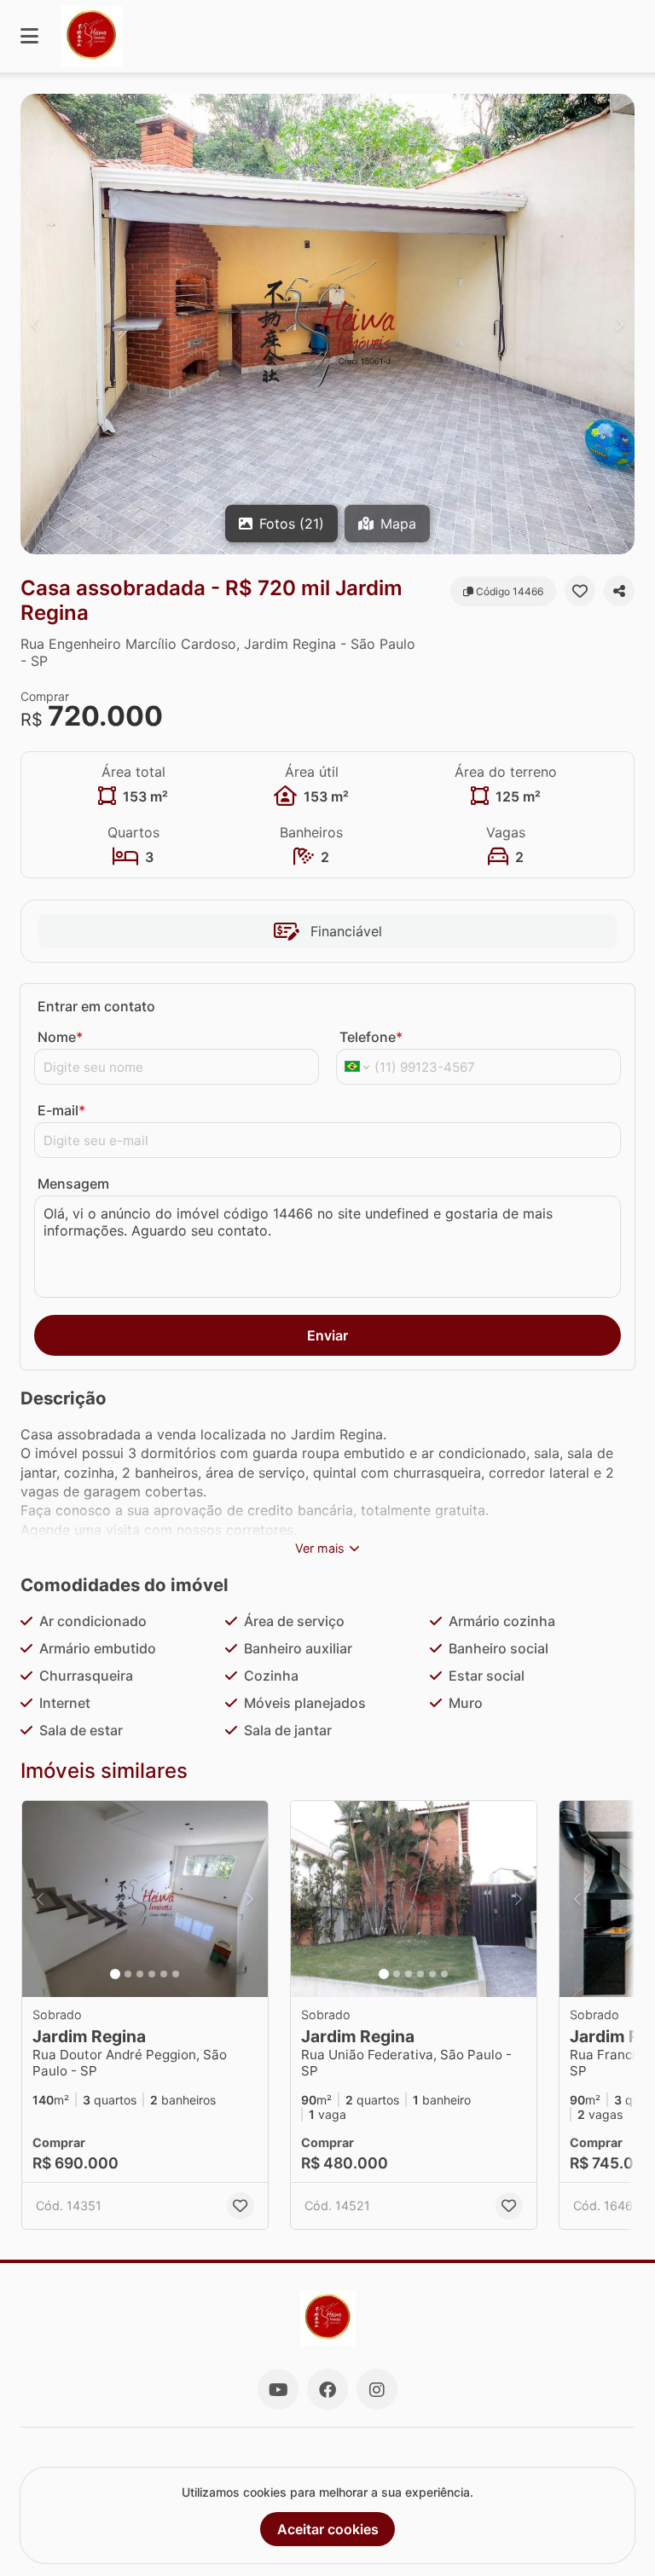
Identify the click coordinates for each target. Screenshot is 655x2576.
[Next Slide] (620, 324)
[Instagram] (377, 2389)
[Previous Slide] (35, 324)
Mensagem (73, 1184)
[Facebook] (327, 2389)
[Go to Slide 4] (152, 1974)
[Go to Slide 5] (164, 1974)
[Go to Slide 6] (176, 1974)
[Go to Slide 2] (128, 1974)
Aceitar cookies (328, 2529)
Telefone (371, 1037)
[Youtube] (278, 2389)
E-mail (61, 1110)
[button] (327, 324)
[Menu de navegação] (29, 36)
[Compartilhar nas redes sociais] (619, 591)
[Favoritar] (580, 591)
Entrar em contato (96, 1006)
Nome (60, 1037)
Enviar (327, 1335)
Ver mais (320, 1548)
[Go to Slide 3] (140, 1974)
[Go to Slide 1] (115, 1974)
